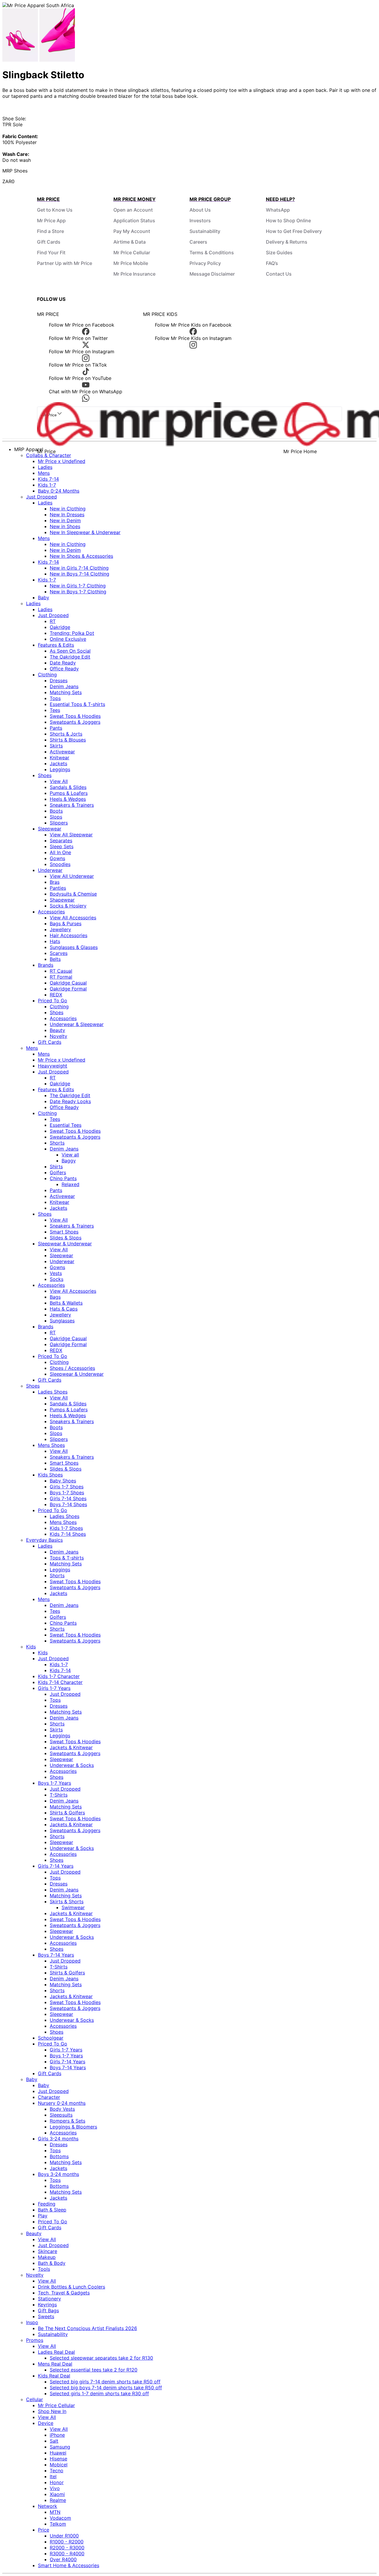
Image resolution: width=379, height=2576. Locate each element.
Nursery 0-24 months (62, 2103)
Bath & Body (52, 2263)
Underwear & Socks (72, 1765)
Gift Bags (48, 2310)
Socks (57, 1279)
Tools (44, 2269)
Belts (55, 959)
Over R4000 (63, 2559)
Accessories (51, 912)
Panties (58, 888)
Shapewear (62, 900)
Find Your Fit (51, 253)
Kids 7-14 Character (60, 1682)
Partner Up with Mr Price (65, 263)
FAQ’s (272, 263)
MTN (55, 2512)
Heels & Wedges (68, 799)
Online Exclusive (68, 639)
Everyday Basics (44, 1540)
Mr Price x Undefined (62, 461)
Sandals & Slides (68, 787)
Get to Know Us (55, 210)
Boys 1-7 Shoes (67, 1492)
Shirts (56, 1166)
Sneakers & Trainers (72, 805)
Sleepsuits (61, 2115)
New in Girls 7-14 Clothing (79, 568)
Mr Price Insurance (134, 274)
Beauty (57, 1030)
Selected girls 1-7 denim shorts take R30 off (99, 2393)
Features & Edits (56, 645)
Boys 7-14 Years (56, 1955)
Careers (198, 242)
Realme (58, 2500)
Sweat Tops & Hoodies (75, 716)
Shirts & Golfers (67, 1813)
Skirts (56, 746)
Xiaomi (57, 2494)
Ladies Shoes (53, 1392)
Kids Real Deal (54, 2376)
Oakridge (60, 627)
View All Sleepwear (71, 835)
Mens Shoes (51, 1445)
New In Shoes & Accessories (81, 556)
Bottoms (59, 2156)
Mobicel (59, 2465)
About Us (200, 210)
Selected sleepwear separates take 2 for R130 (101, 2358)
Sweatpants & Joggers (75, 722)
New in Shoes (65, 526)
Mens (44, 473)
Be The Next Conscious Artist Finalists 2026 (87, 2328)
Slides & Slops (66, 1238)
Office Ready (64, 669)
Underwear (50, 870)
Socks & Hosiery (68, 906)
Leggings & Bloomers (73, 2127)
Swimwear (73, 1907)
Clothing (47, 675)
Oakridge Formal (68, 989)
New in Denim (65, 520)
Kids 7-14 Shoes (68, 1534)
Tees (55, 710)
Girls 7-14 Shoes (68, 1498)
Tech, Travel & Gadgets (64, 2293)
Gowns (57, 858)
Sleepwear (50, 829)
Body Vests (62, 2109)
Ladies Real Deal (56, 2352)
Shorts (57, 1143)
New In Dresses (67, 514)
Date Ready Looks (70, 1101)
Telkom (58, 2524)
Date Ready (63, 663)
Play (43, 2216)
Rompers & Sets (68, 2121)
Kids (31, 1647)
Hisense (58, 2459)
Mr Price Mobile (131, 263)
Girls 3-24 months (58, 2139)
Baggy (69, 1161)
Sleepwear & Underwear (65, 1244)
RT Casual (61, 971)
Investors (200, 220)
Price (44, 2530)
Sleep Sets (62, 846)
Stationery (49, 2299)
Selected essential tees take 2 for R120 (94, 2370)
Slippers (59, 823)
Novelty (58, 1036)
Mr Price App (51, 220)
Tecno (57, 2470)
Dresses (59, 680)
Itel (53, 2476)
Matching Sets (66, 692)
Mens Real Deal (55, 2364)
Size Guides (279, 253)
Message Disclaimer (212, 274)
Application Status (134, 220)
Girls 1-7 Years (54, 1688)
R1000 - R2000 (67, 2542)
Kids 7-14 (48, 479)
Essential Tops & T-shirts (77, 704)
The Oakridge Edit (70, 657)
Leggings (60, 769)
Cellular (34, 2399)
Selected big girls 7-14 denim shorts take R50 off (105, 2382)
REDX (56, 995)
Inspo (32, 2322)
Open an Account (133, 210)
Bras (55, 882)
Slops (56, 817)
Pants (56, 728)
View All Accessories (73, 918)
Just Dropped (41, 497)
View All (59, 781)
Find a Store (50, 231)
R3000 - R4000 (67, 2553)
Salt (54, 2441)
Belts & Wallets (66, 1303)
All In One (60, 852)
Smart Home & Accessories (69, 2565)
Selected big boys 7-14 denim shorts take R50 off (106, 2388)
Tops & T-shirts (67, 1558)
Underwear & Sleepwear (77, 1024)
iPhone (57, 2435)
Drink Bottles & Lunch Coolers (72, 2287)
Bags (55, 1297)
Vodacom (60, 2518)
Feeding (47, 2204)
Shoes (45, 775)
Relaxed (70, 1184)
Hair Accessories (69, 935)
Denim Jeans (64, 686)
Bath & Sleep (52, 2210)
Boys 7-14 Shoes (68, 1504)
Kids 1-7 (47, 485)
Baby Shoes (63, 1481)
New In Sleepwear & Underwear (85, 532)
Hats (55, 941)
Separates (61, 840)
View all (70, 1155)
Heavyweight (53, 1066)
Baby (44, 597)
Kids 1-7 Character (59, 1676)
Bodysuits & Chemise (73, 894)
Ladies (45, 467)
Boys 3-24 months (58, 2174)
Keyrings (47, 2305)
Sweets (46, 2316)
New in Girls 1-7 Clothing (78, 586)
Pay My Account (132, 231)
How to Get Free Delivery (294, 231)
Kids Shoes (50, 1475)
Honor (57, 2482)
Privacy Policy (205, 263)
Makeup (47, 2257)
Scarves (59, 953)
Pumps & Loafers (69, 793)
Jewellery (60, 929)
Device (46, 2423)
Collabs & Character (49, 455)
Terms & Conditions (212, 253)
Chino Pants (63, 1178)
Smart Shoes (64, 1232)
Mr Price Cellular (132, 253)
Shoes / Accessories (72, 1368)
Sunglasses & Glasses (74, 947)
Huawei (58, 2453)
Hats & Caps (64, 1309)
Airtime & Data (130, 242)
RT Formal (61, 977)
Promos (35, 2340)
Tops (55, 698)
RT (53, 621)
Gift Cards (49, 242)
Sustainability (205, 231)
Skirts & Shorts (67, 1901)
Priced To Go (53, 1001)
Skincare (48, 2251)
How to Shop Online (288, 220)
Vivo (55, 2488)
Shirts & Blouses (68, 740)
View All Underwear (72, 876)
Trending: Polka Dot (72, 633)
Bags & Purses (66, 923)
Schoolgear (51, 2038)
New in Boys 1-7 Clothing (78, 592)
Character (49, 2097)
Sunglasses (62, 1321)
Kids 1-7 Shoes (66, 1528)
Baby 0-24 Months (59, 491)
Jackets (58, 763)
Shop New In (52, 2411)
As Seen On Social (70, 651)
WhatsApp (278, 210)
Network (48, 2506)
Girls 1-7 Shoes (67, 1487)
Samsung (60, 2447)
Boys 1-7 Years (54, 1783)
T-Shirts (59, 1795)
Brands (46, 965)
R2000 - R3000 (67, 2548)
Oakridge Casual (68, 983)
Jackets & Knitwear (71, 1747)
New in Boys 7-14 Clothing (80, 574)
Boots (56, 811)
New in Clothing (68, 509)
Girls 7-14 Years (56, 1866)
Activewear (62, 752)
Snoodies (60, 864)
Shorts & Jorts (66, 734)
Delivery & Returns (287, 242)
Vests (56, 1273)
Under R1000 (64, 2536)
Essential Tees (66, 1125)
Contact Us (279, 274)
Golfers (58, 1172)
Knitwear (60, 758)
